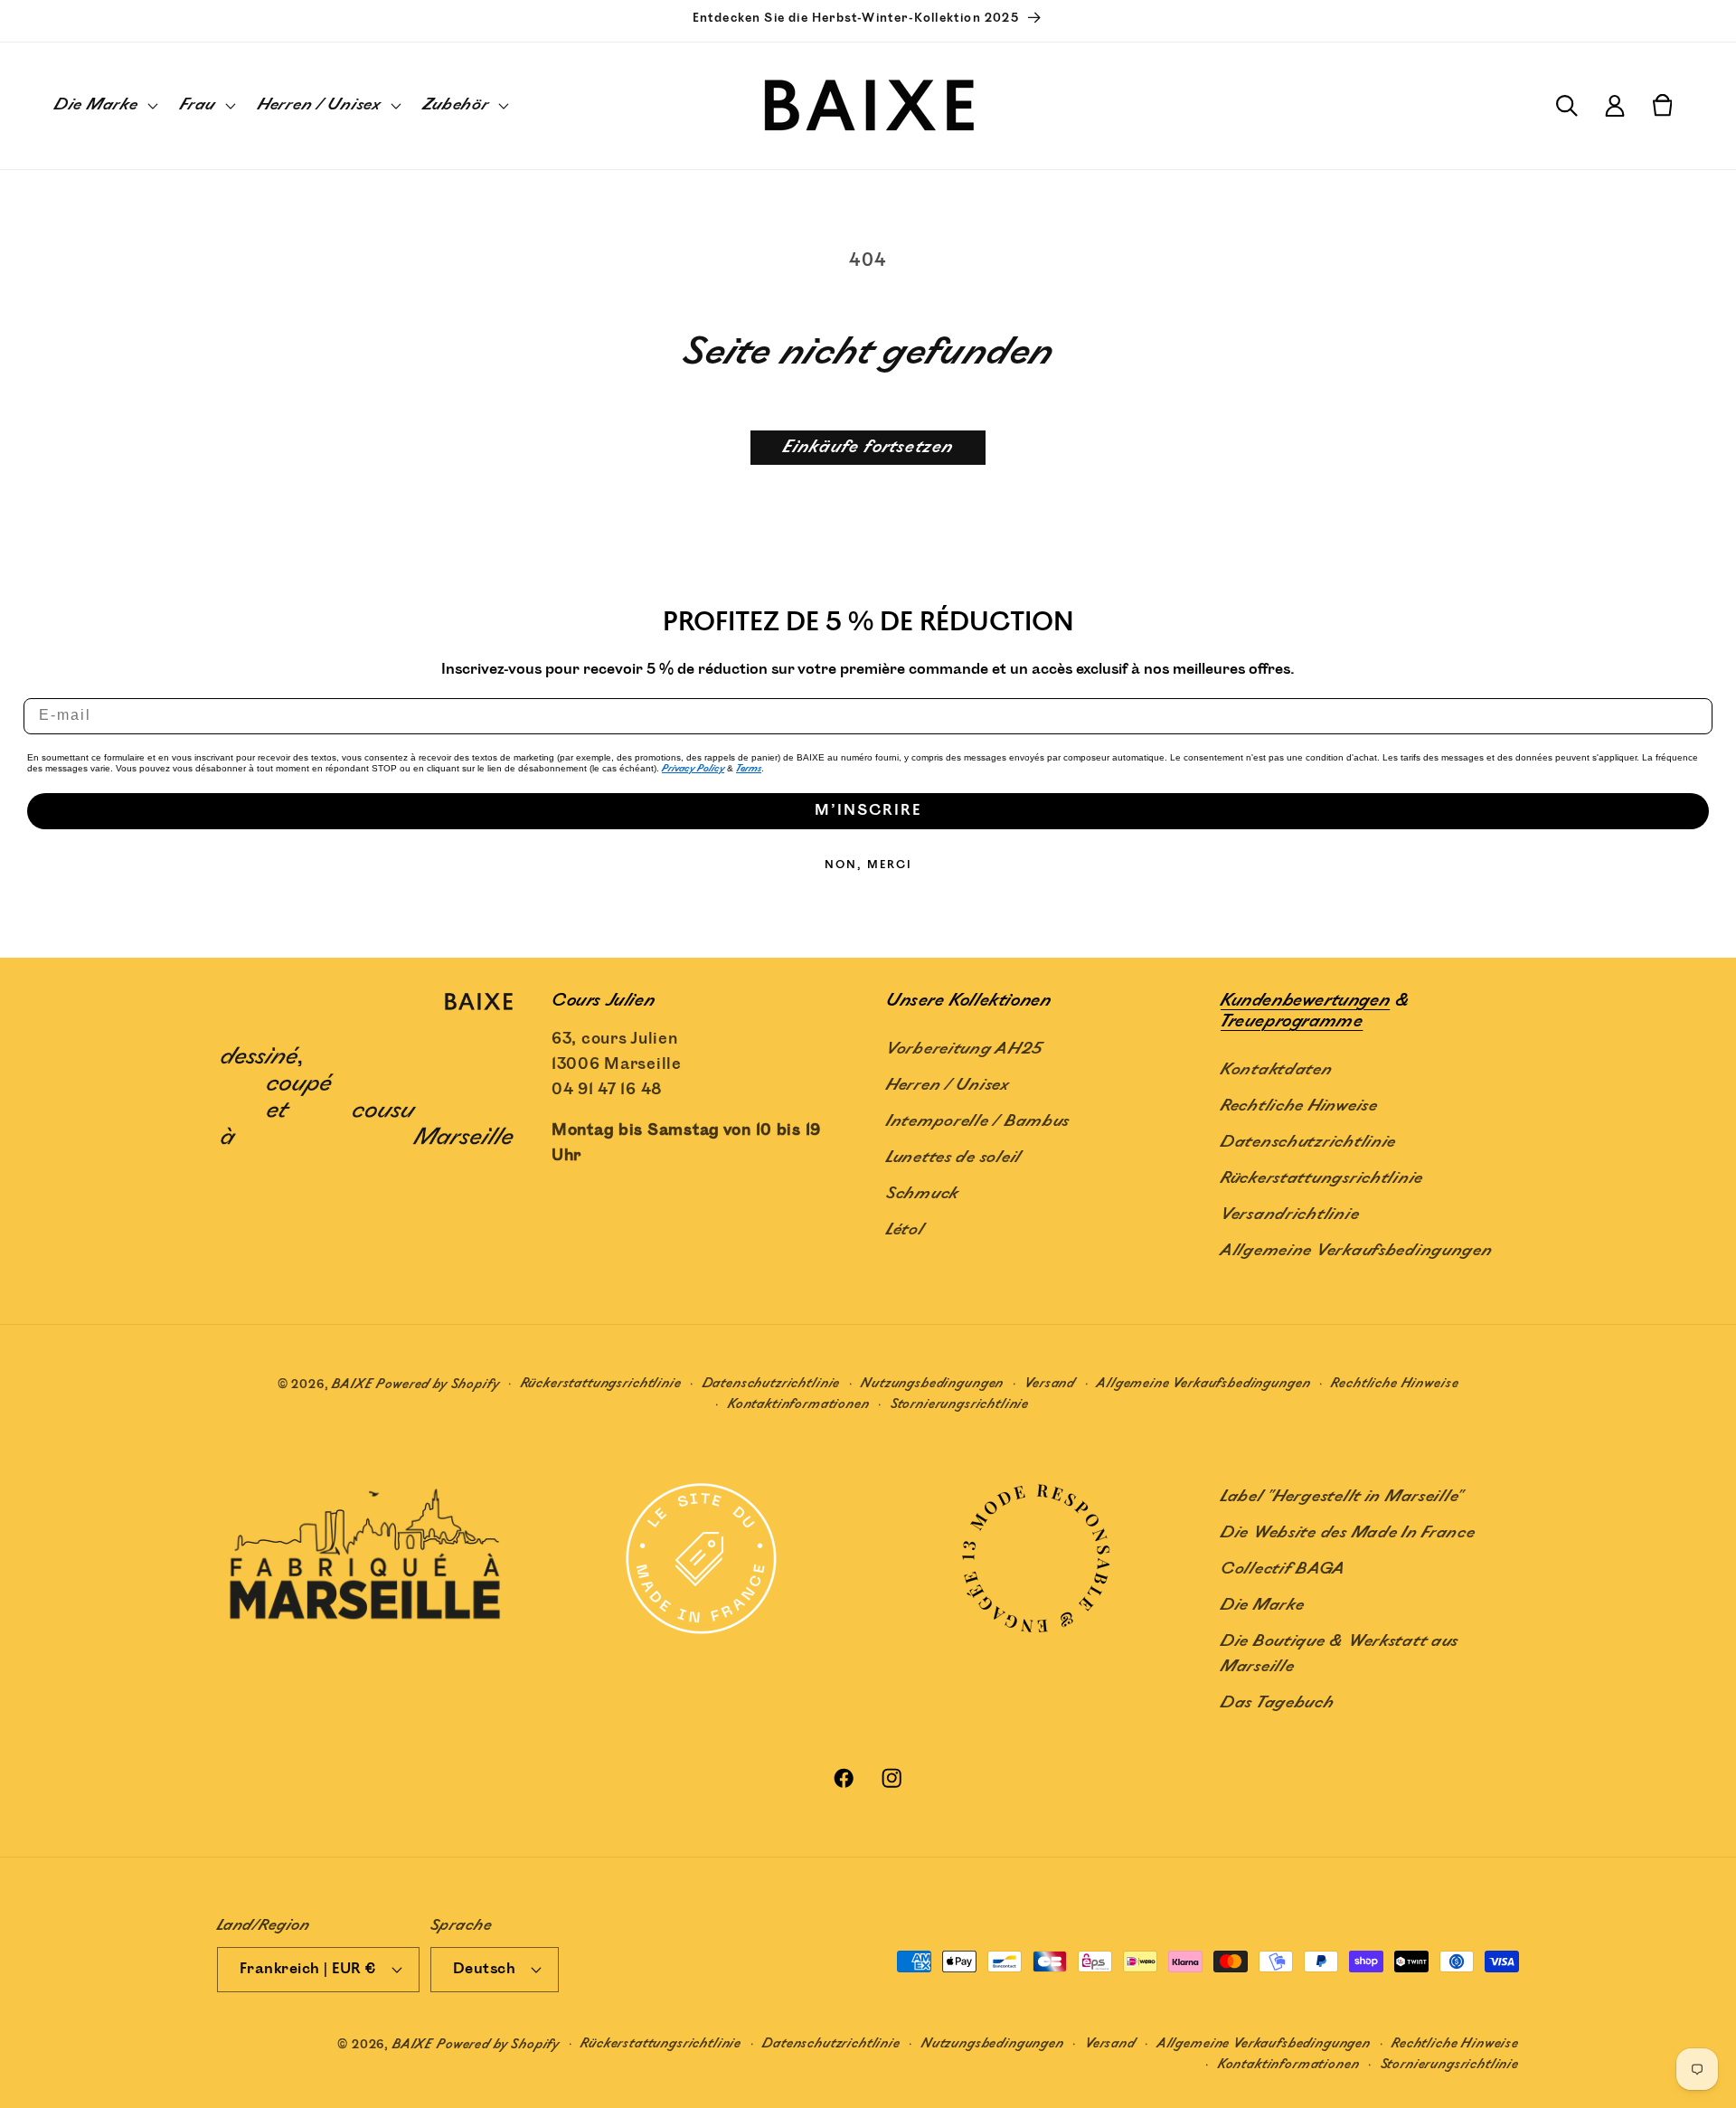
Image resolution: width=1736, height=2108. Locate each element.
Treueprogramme (1292, 1021)
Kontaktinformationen (799, 1404)
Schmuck (922, 1194)
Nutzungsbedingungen (932, 1383)
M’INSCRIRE (868, 811)
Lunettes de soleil (954, 1158)
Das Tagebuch (1278, 1703)
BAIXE (352, 1384)
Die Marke (1262, 1605)
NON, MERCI (868, 865)
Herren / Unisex (948, 1085)
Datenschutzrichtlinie (1308, 1142)
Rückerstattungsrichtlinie (1322, 1178)
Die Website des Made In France (1348, 1533)
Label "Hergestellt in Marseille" (1342, 1497)
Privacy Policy (693, 769)
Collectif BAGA (1283, 1569)
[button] (104, 106)
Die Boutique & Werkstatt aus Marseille (1340, 1654)
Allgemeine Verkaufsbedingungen (1357, 1251)
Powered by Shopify (438, 1384)
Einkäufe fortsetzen (868, 447)
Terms (749, 769)
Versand (1050, 1383)
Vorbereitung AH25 (964, 1049)
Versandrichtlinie (1290, 1215)
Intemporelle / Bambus (978, 1121)
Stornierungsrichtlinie (960, 1404)
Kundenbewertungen (1305, 1001)
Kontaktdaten (1277, 1070)
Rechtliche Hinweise (1299, 1106)
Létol (906, 1230)
